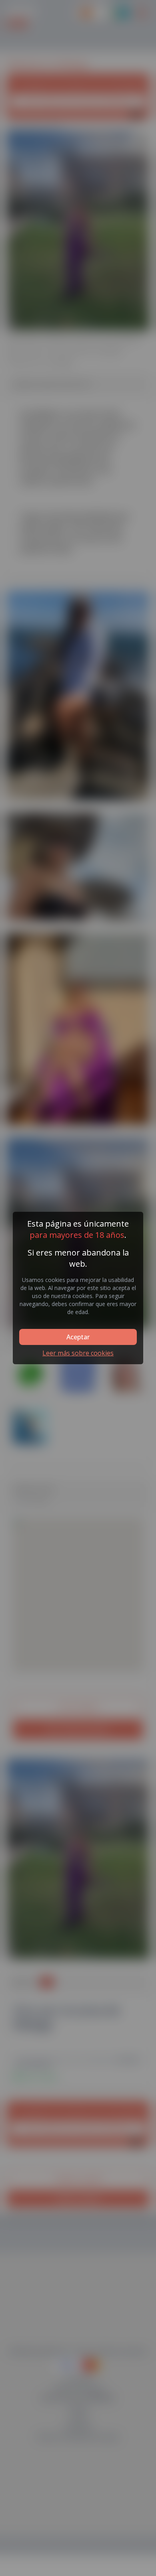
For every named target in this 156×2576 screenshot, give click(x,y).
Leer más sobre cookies (78, 1353)
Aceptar (78, 1337)
